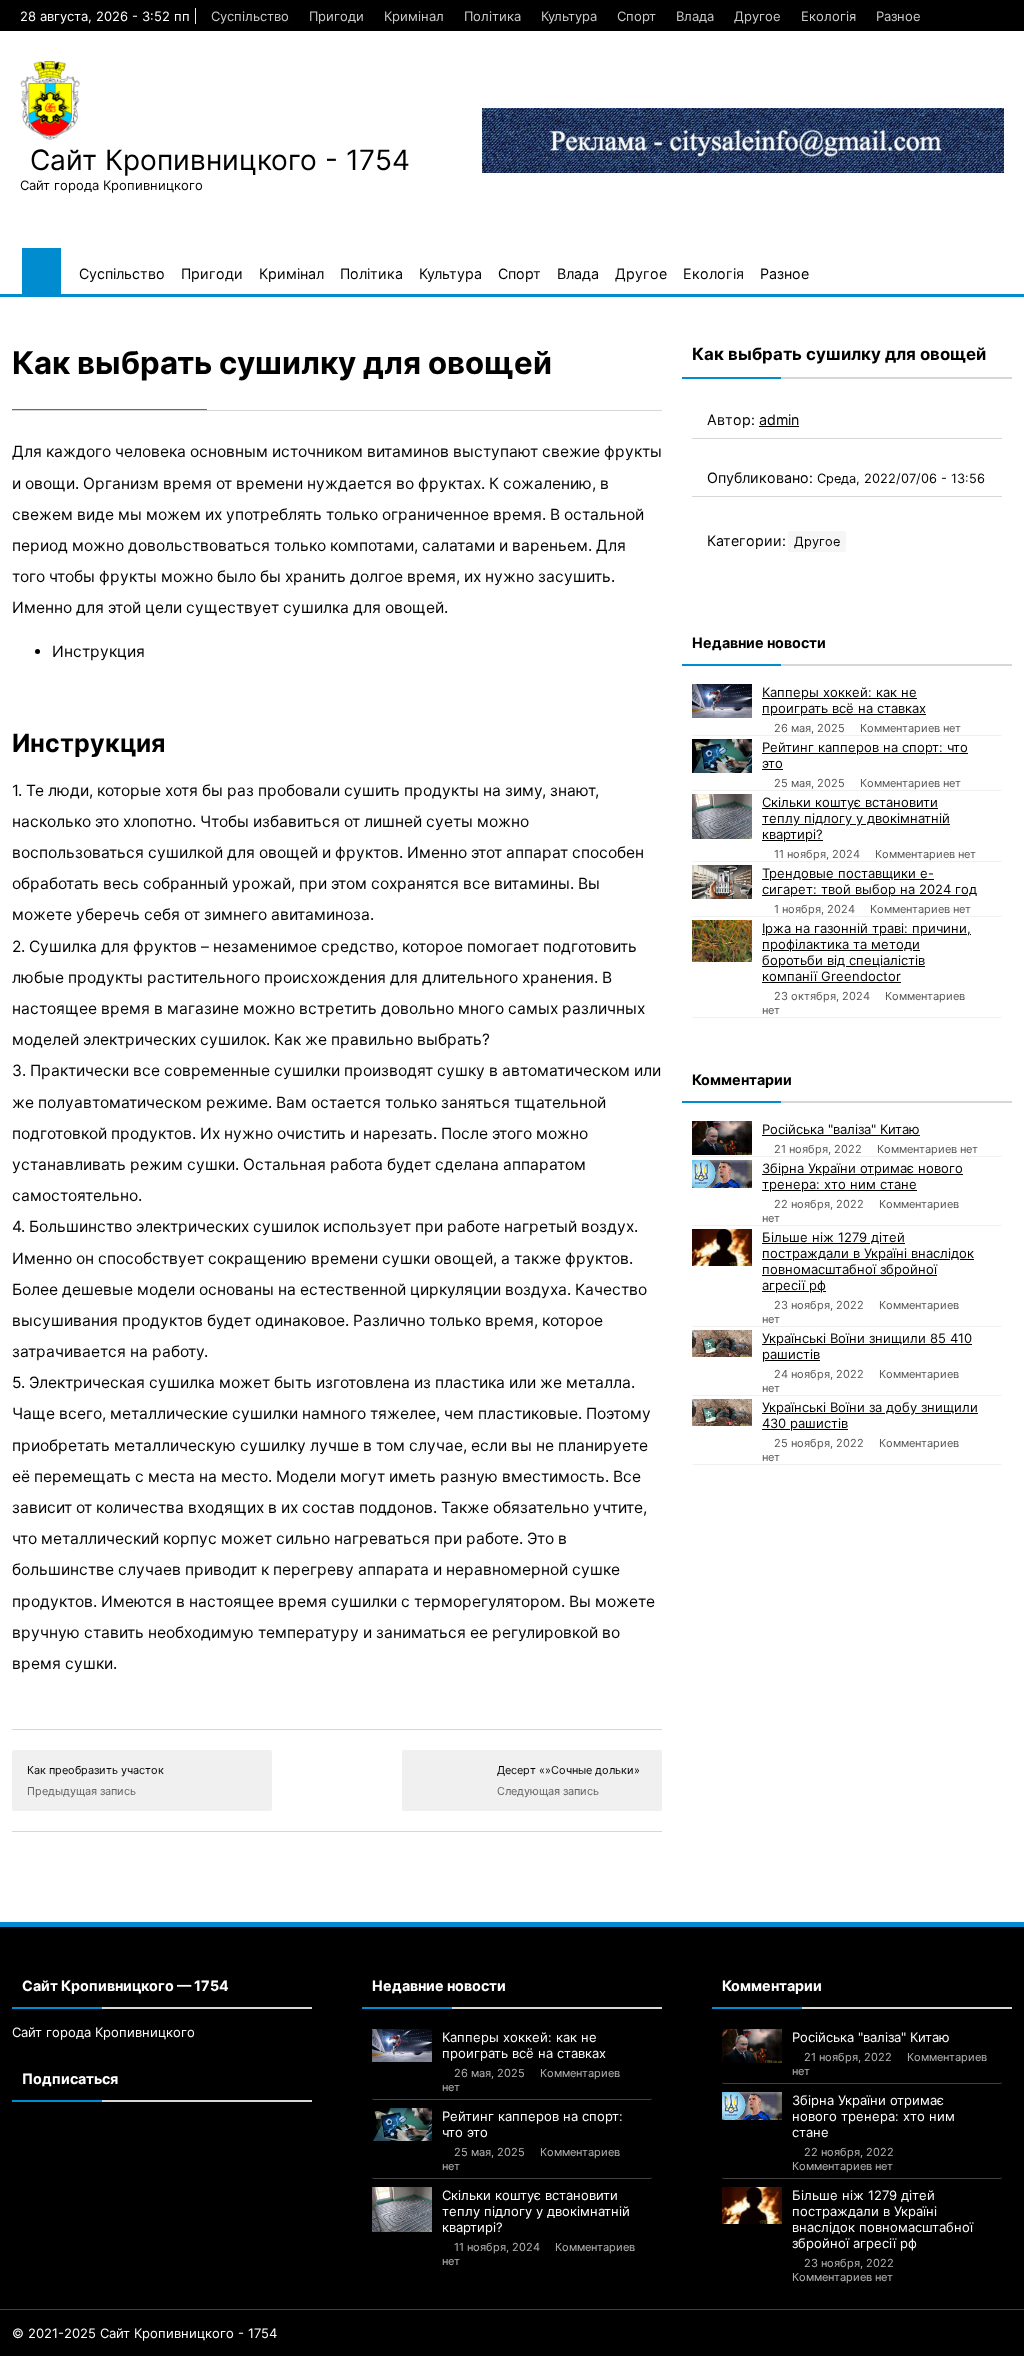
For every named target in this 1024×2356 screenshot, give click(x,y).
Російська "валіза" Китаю (841, 1129)
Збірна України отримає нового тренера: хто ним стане (862, 1176)
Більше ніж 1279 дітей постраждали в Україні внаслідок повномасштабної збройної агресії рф (868, 1261)
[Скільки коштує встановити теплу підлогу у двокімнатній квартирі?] (722, 816)
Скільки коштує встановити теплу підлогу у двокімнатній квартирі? (856, 818)
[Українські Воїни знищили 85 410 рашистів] (722, 1343)
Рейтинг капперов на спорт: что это (865, 755)
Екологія (828, 16)
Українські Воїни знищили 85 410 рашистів (867, 1346)
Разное (898, 16)
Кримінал (414, 16)
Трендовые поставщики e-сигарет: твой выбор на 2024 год (869, 881)
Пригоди (336, 16)
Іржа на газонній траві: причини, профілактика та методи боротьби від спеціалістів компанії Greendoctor (866, 952)
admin (779, 419)
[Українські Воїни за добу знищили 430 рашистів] (722, 1412)
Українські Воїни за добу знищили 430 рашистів (870, 1415)
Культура (569, 16)
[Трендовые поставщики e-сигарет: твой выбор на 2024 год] (722, 882)
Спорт (636, 16)
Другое (757, 16)
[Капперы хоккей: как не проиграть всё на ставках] (722, 701)
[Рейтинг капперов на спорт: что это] (722, 756)
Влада (695, 16)
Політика (492, 16)
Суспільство (250, 16)
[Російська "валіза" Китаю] (722, 1138)
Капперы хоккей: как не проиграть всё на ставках (844, 700)
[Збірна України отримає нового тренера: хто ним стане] (722, 1174)
